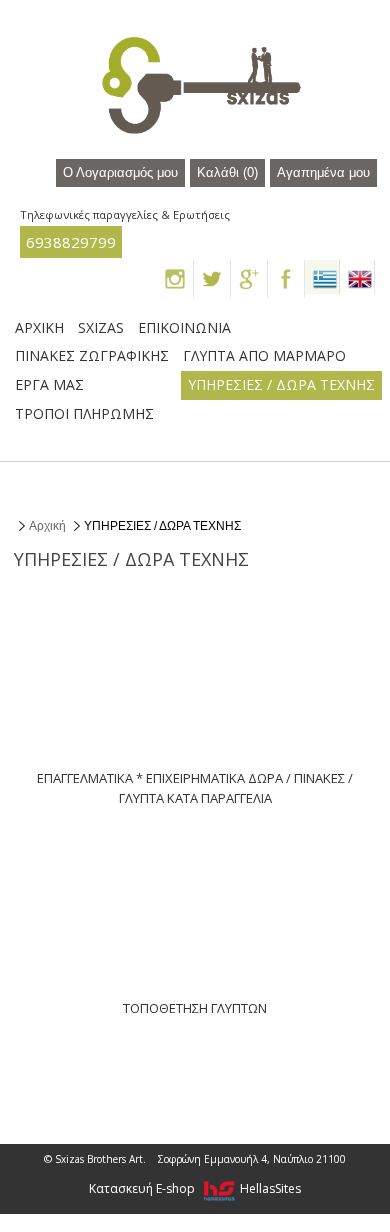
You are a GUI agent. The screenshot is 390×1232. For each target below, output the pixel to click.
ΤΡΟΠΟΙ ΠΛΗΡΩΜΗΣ (84, 413)
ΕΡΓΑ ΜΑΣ (49, 384)
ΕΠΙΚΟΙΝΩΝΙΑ (184, 327)
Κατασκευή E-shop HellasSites (195, 1188)
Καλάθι (227, 173)
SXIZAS (101, 327)
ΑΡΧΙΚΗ (39, 327)
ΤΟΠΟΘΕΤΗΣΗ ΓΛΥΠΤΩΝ (195, 1008)
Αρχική (47, 526)
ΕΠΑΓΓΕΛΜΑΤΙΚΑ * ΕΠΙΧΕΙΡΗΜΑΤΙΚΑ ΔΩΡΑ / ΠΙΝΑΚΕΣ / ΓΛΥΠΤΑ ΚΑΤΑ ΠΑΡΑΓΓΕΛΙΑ (195, 788)
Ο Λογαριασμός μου (120, 173)
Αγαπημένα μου (323, 173)
